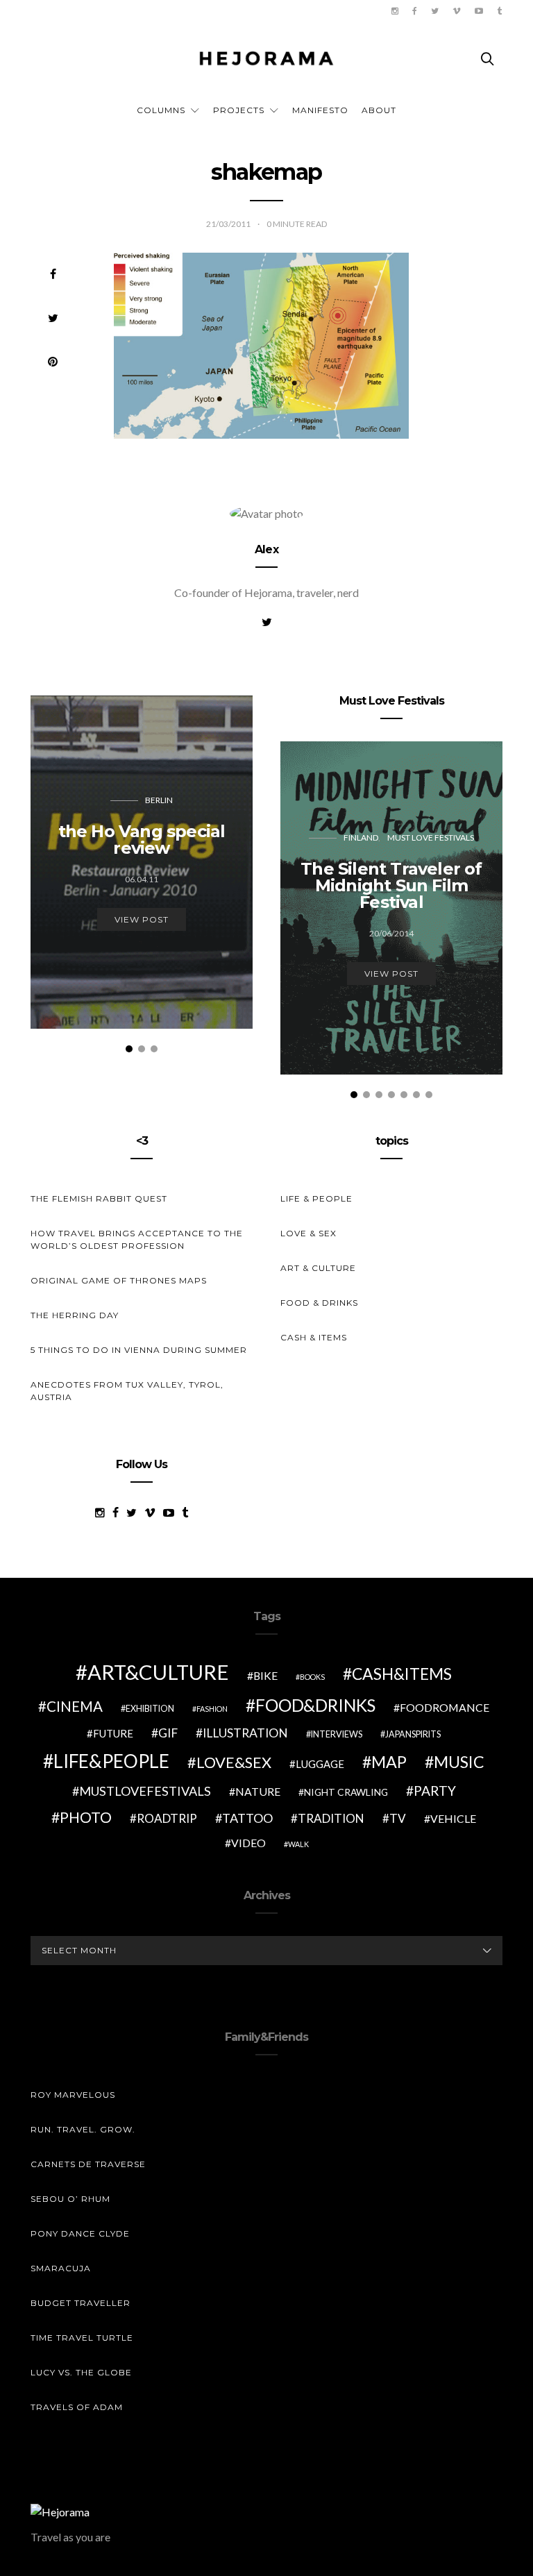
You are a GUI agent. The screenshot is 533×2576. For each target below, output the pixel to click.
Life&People (111, 1761)
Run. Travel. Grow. (83, 2129)
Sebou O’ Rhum (70, 2199)
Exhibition (150, 1709)
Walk (298, 1844)
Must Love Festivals (431, 837)
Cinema (75, 1706)
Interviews (337, 1734)
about (379, 110)
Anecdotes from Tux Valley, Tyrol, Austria (127, 1391)
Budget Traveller (81, 2303)
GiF (168, 1733)
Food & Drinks (319, 1303)
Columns (161, 110)
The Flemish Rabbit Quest (99, 1198)
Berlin (159, 800)
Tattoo (247, 1818)
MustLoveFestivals (145, 1791)
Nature (258, 1791)
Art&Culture (158, 1672)
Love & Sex (308, 1233)
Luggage (320, 1764)
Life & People (316, 1198)
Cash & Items (314, 1337)
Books (312, 1677)
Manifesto (320, 110)
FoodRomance (445, 1707)
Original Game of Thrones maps (119, 1280)
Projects (239, 110)
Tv (398, 1818)
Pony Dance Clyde (80, 2233)
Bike (265, 1675)
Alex (266, 549)
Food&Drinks (315, 1705)
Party (435, 1791)
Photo (86, 1817)
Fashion (212, 1709)
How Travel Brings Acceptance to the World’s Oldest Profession (137, 1239)
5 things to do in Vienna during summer (139, 1350)
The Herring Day (75, 1315)
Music (459, 1762)
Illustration (245, 1733)
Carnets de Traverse (88, 2164)
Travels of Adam (77, 2407)
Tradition (331, 1818)
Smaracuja (61, 2268)
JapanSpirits (413, 1734)
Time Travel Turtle (82, 2338)
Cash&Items (402, 1674)
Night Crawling (346, 1792)
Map (389, 1762)
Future (113, 1733)
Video (248, 1843)
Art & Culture (318, 1268)
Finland (361, 837)
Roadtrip (167, 1818)
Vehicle (453, 1818)
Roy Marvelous (73, 2095)
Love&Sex (234, 1762)
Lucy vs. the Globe (81, 2372)
